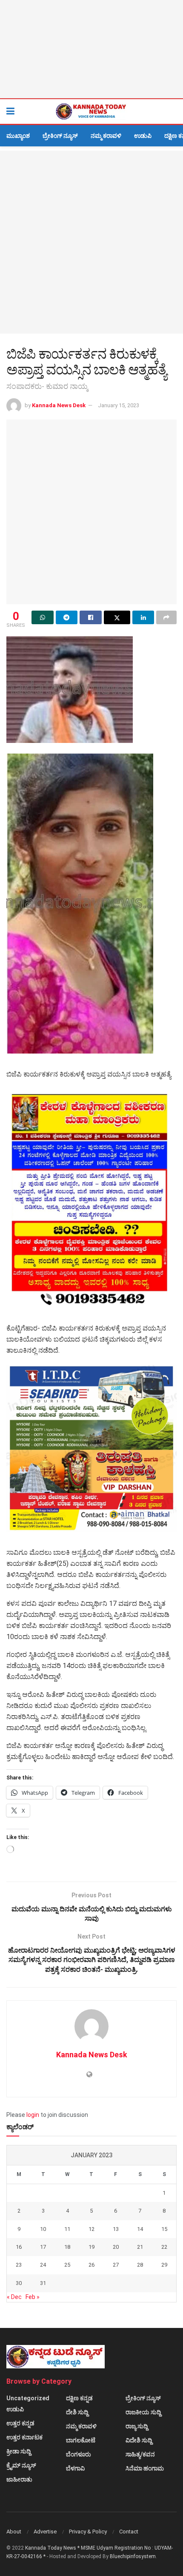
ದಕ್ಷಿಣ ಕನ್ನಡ (79, 2398)
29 (164, 2265)
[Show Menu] (10, 111)
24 (43, 2265)
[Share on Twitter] (117, 617)
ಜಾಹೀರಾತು (19, 2479)
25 (67, 2265)
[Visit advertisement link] (91, 49)
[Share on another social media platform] (166, 617)
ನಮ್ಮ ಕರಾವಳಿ (106, 136)
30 (19, 2283)
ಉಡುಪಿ (143, 136)
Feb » (33, 2297)
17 (43, 2247)
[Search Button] (172, 111)
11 (67, 2229)
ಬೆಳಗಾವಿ (75, 2468)
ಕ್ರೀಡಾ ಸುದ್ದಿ (19, 2451)
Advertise (45, 2532)
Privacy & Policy (88, 2532)
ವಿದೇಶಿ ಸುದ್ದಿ (139, 2440)
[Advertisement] (91, 242)
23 (19, 2265)
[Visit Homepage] (91, 111)
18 (67, 2247)
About (14, 2532)
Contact (129, 2532)
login (33, 2115)
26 (91, 2265)
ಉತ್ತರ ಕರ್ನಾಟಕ (24, 2437)
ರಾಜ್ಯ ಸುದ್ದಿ (137, 2426)
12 (91, 2229)
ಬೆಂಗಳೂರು (79, 2454)
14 (140, 2229)
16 (19, 2247)
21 (140, 2247)
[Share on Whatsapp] (43, 617)
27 (116, 2265)
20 (116, 2247)
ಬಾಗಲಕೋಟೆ (81, 2440)
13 (116, 2229)
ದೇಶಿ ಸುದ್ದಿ (77, 2412)
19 (91, 2247)
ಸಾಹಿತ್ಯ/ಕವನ (140, 2454)
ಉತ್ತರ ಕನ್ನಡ (20, 2423)
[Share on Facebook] (91, 617)
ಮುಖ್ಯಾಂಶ (18, 136)
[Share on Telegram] (67, 617)
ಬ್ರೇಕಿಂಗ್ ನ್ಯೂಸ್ (60, 136)
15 (164, 2229)
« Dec (14, 2297)
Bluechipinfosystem (133, 2556)
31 (43, 2283)
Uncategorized (28, 2398)
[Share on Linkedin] (143, 617)
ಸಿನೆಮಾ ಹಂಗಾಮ (145, 2468)
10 (43, 2229)
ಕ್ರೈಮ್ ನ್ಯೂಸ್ (21, 2465)
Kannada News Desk (59, 405)
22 (164, 2247)
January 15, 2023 (119, 405)
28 (140, 2265)
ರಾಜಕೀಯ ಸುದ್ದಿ (143, 2412)
